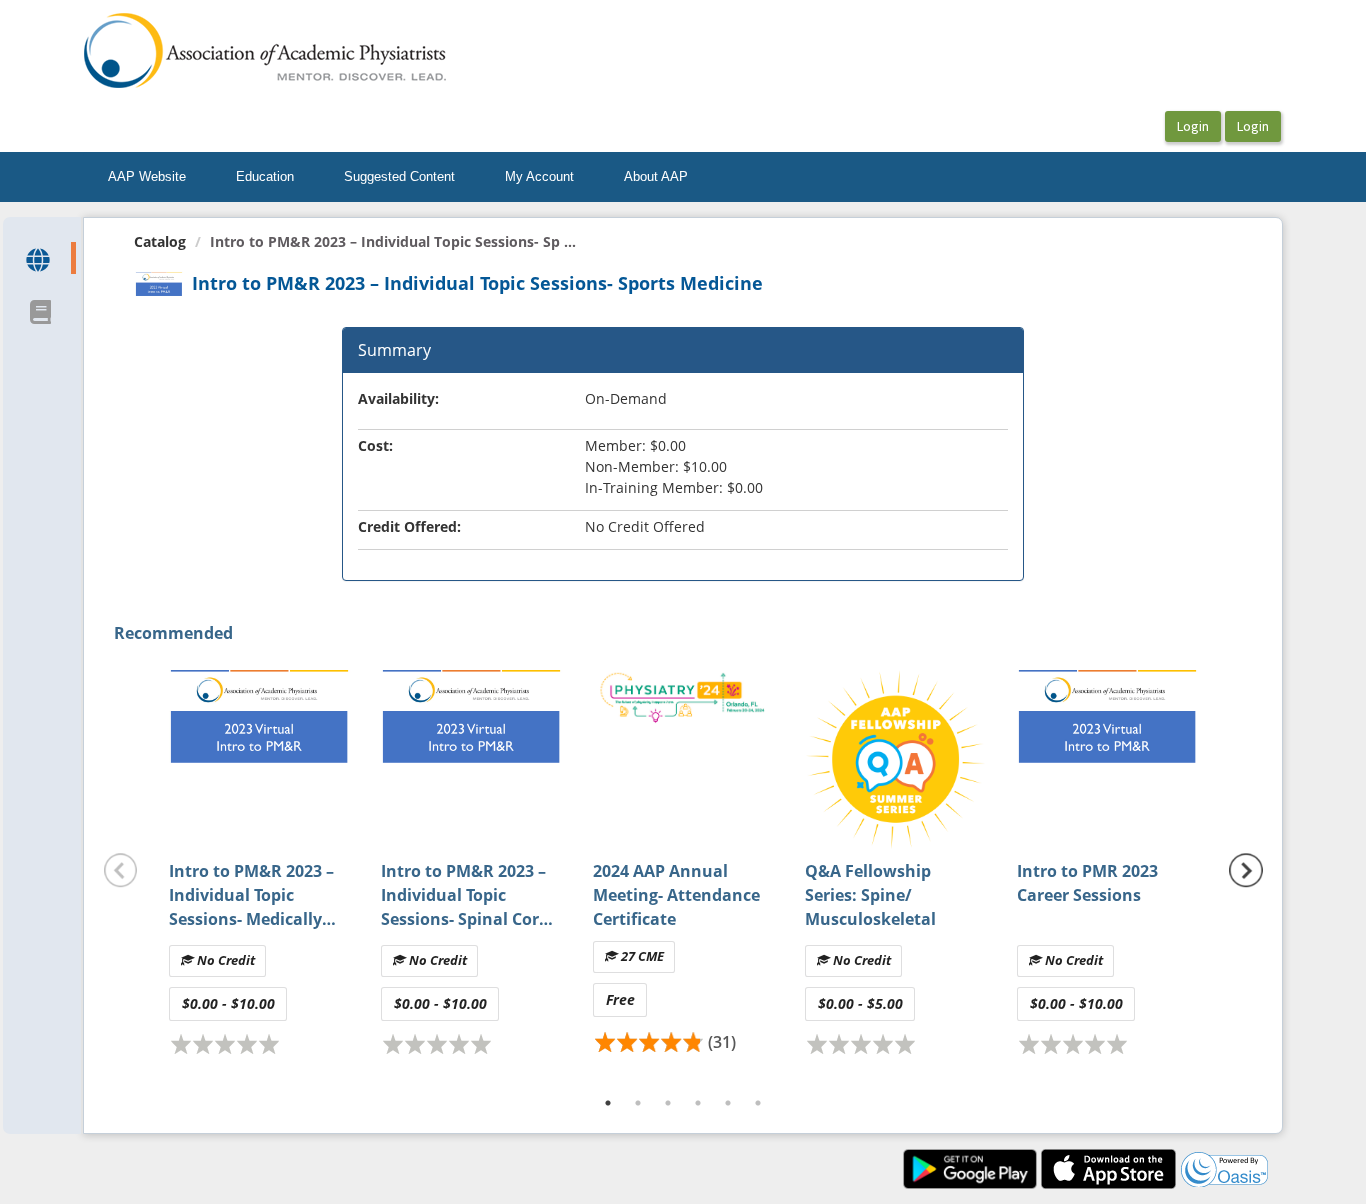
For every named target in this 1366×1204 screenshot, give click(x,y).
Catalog (160, 241)
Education (265, 176)
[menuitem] (147, 177)
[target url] (39, 258)
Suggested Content (399, 176)
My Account (539, 176)
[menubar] (398, 177)
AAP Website (147, 176)
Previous (121, 870)
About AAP (656, 176)
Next (1246, 870)
